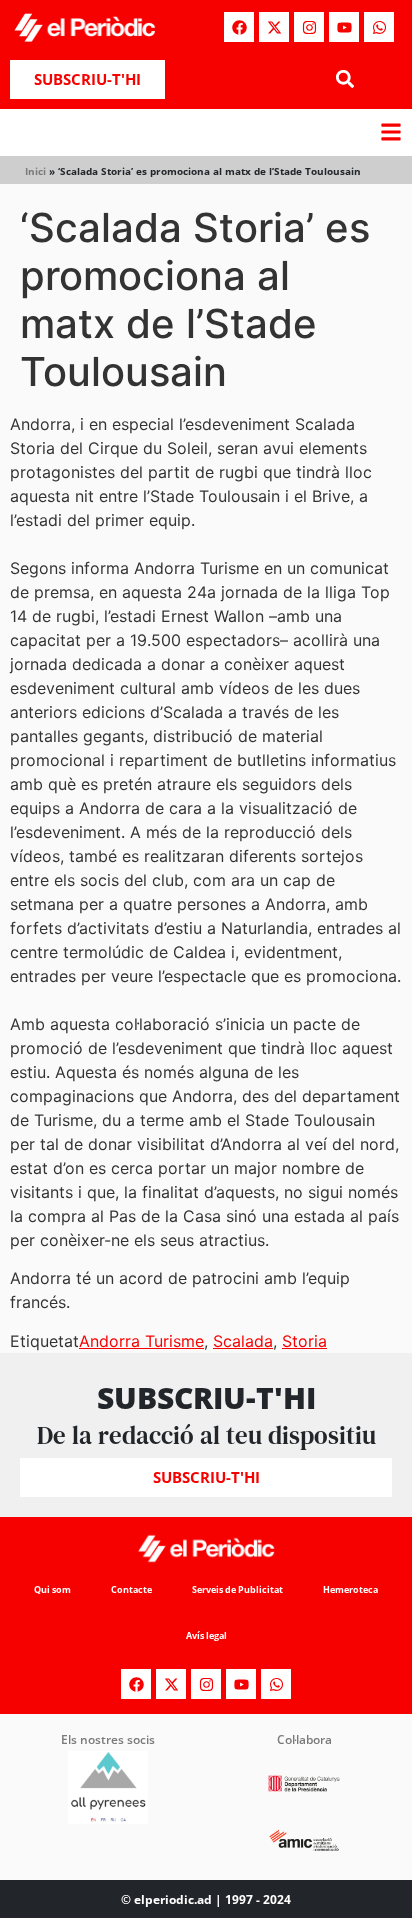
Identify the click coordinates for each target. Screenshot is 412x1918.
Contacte (131, 1589)
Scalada (243, 1341)
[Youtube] (344, 27)
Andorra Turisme (141, 1341)
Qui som (52, 1589)
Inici (35, 171)
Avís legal (206, 1635)
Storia (304, 1341)
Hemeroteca (350, 1589)
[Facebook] (239, 27)
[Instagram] (309, 27)
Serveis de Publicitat (237, 1589)
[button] (344, 79)
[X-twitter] (274, 27)
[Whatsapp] (379, 27)
